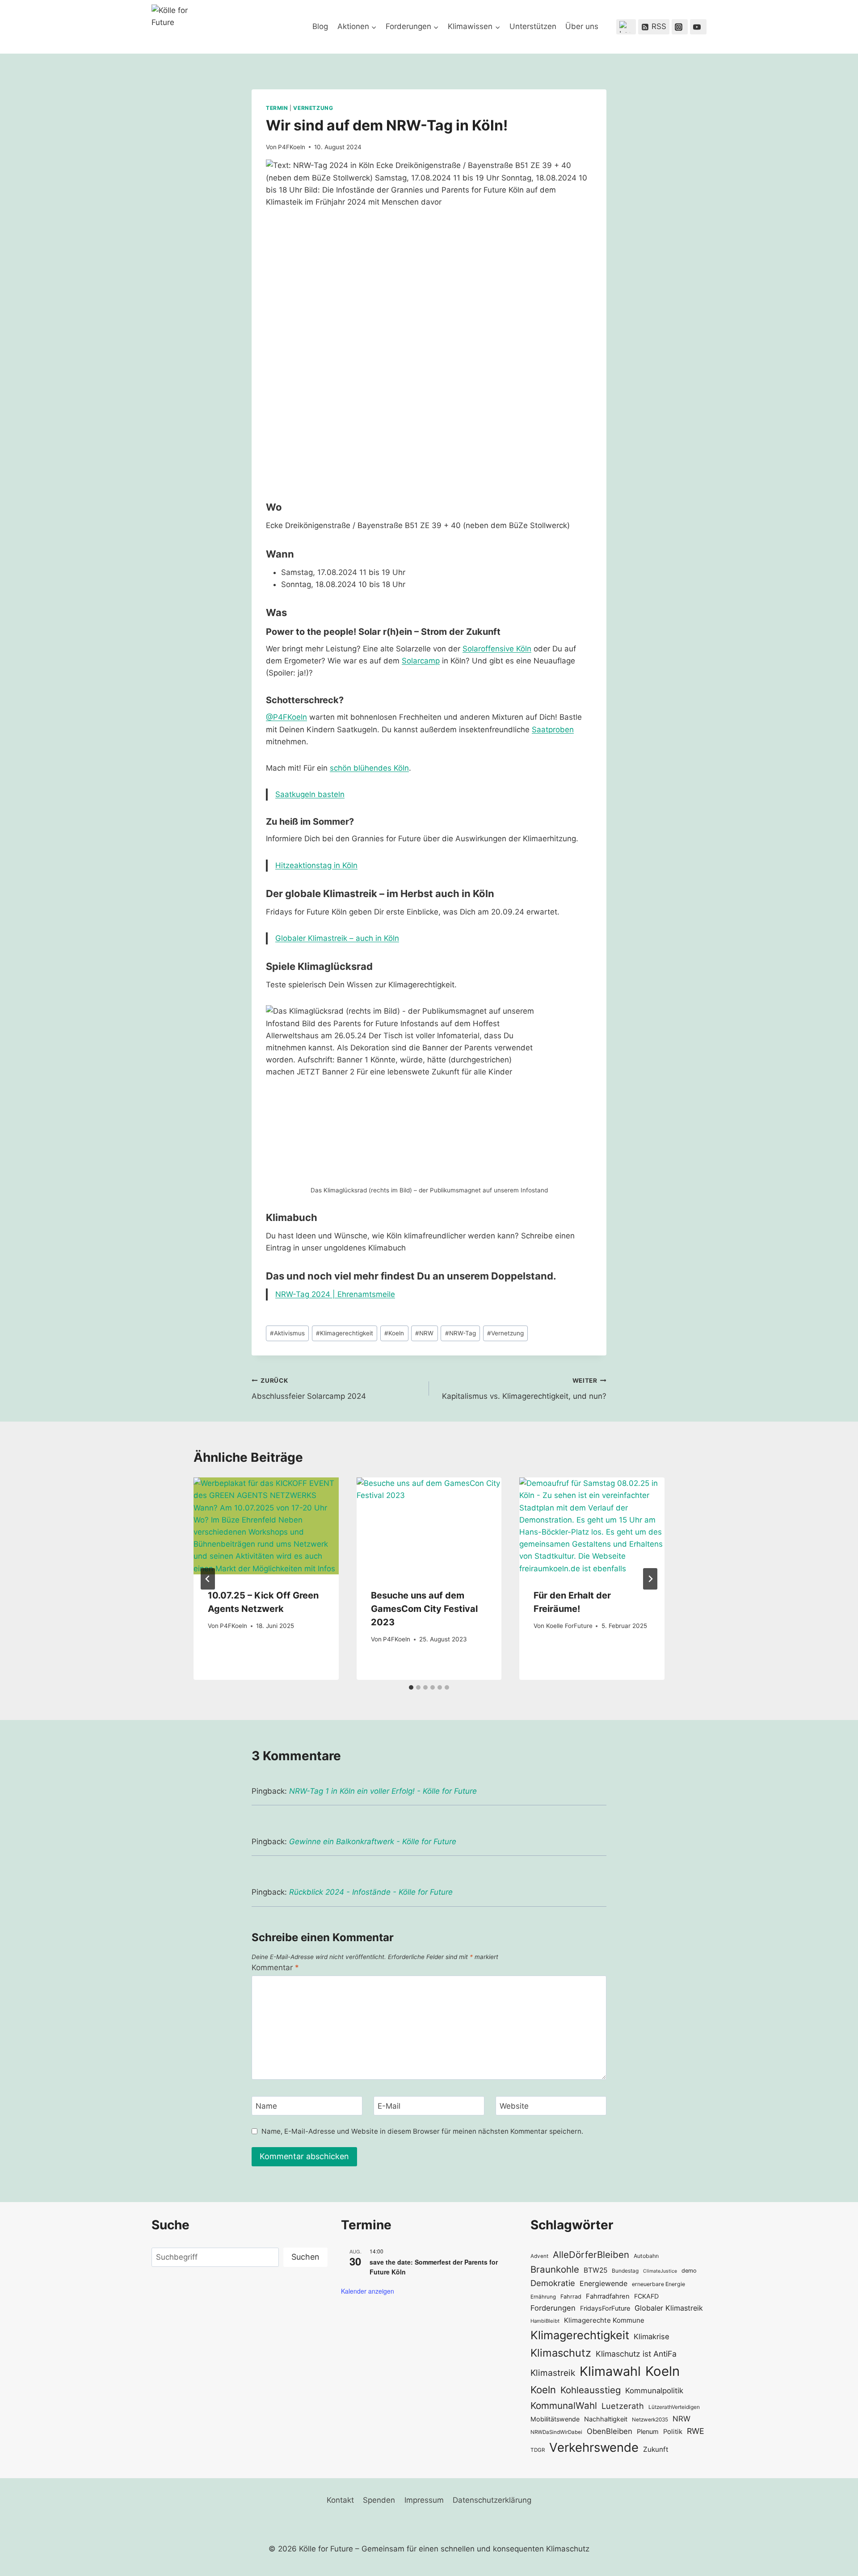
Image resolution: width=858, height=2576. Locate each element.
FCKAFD (646, 2296)
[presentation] (266, 1526)
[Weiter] (650, 1579)
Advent (539, 2256)
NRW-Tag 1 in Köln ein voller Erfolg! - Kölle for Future (383, 1791)
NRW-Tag (461, 1333)
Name (266, 2106)
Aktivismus (287, 1333)
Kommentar (275, 1968)
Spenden (379, 2500)
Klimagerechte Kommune (604, 2320)
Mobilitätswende (555, 2419)
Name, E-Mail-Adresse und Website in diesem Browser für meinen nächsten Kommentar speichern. (422, 2131)
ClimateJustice (660, 2271)
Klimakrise (652, 2337)
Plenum (648, 2431)
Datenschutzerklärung (492, 2500)
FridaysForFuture (605, 2308)
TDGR (538, 2450)
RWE (696, 2431)
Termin (277, 108)
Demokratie (553, 2283)
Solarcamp (421, 661)
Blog (320, 26)
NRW (424, 1333)
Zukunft (656, 2449)
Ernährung (543, 2297)
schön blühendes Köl (367, 768)
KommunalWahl (564, 2406)
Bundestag (625, 2271)
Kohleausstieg (591, 2390)
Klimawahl (610, 2371)
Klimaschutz (561, 2353)
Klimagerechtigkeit (345, 1333)
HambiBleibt (545, 2321)
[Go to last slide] (208, 1579)
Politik (673, 2432)
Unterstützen (533, 26)
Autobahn (646, 2256)
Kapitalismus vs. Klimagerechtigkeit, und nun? (524, 1389)
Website (514, 2106)
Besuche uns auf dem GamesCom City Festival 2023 (424, 1609)
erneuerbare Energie (658, 2284)
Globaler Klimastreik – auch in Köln (337, 938)
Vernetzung (313, 108)
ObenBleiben (610, 2431)
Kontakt (340, 2500)
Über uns (582, 26)
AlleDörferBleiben (591, 2255)
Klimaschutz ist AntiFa (636, 2354)
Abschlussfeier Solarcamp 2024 (309, 1389)
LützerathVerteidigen (674, 2407)
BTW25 (595, 2270)
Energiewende (604, 2284)
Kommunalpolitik (654, 2391)
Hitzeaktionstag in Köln (316, 865)
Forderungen (553, 2308)
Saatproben (553, 730)
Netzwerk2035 (650, 2420)
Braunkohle (555, 2269)
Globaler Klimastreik (669, 2308)
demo (689, 2271)
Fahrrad (571, 2297)
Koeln (394, 1333)
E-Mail (389, 2106)
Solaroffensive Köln (497, 649)
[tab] (411, 1687)
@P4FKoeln (286, 717)
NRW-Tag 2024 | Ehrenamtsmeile (335, 1294)
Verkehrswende (594, 2447)
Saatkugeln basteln (310, 794)
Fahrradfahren (608, 2296)
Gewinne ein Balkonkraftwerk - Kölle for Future (373, 1842)
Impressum (424, 2500)
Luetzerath (623, 2406)
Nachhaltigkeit (606, 2419)
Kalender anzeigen (368, 2291)
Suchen (305, 2257)
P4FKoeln (292, 147)
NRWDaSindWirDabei (556, 2432)
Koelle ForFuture (569, 1626)
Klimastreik (553, 2373)
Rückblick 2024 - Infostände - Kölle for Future (371, 1892)
